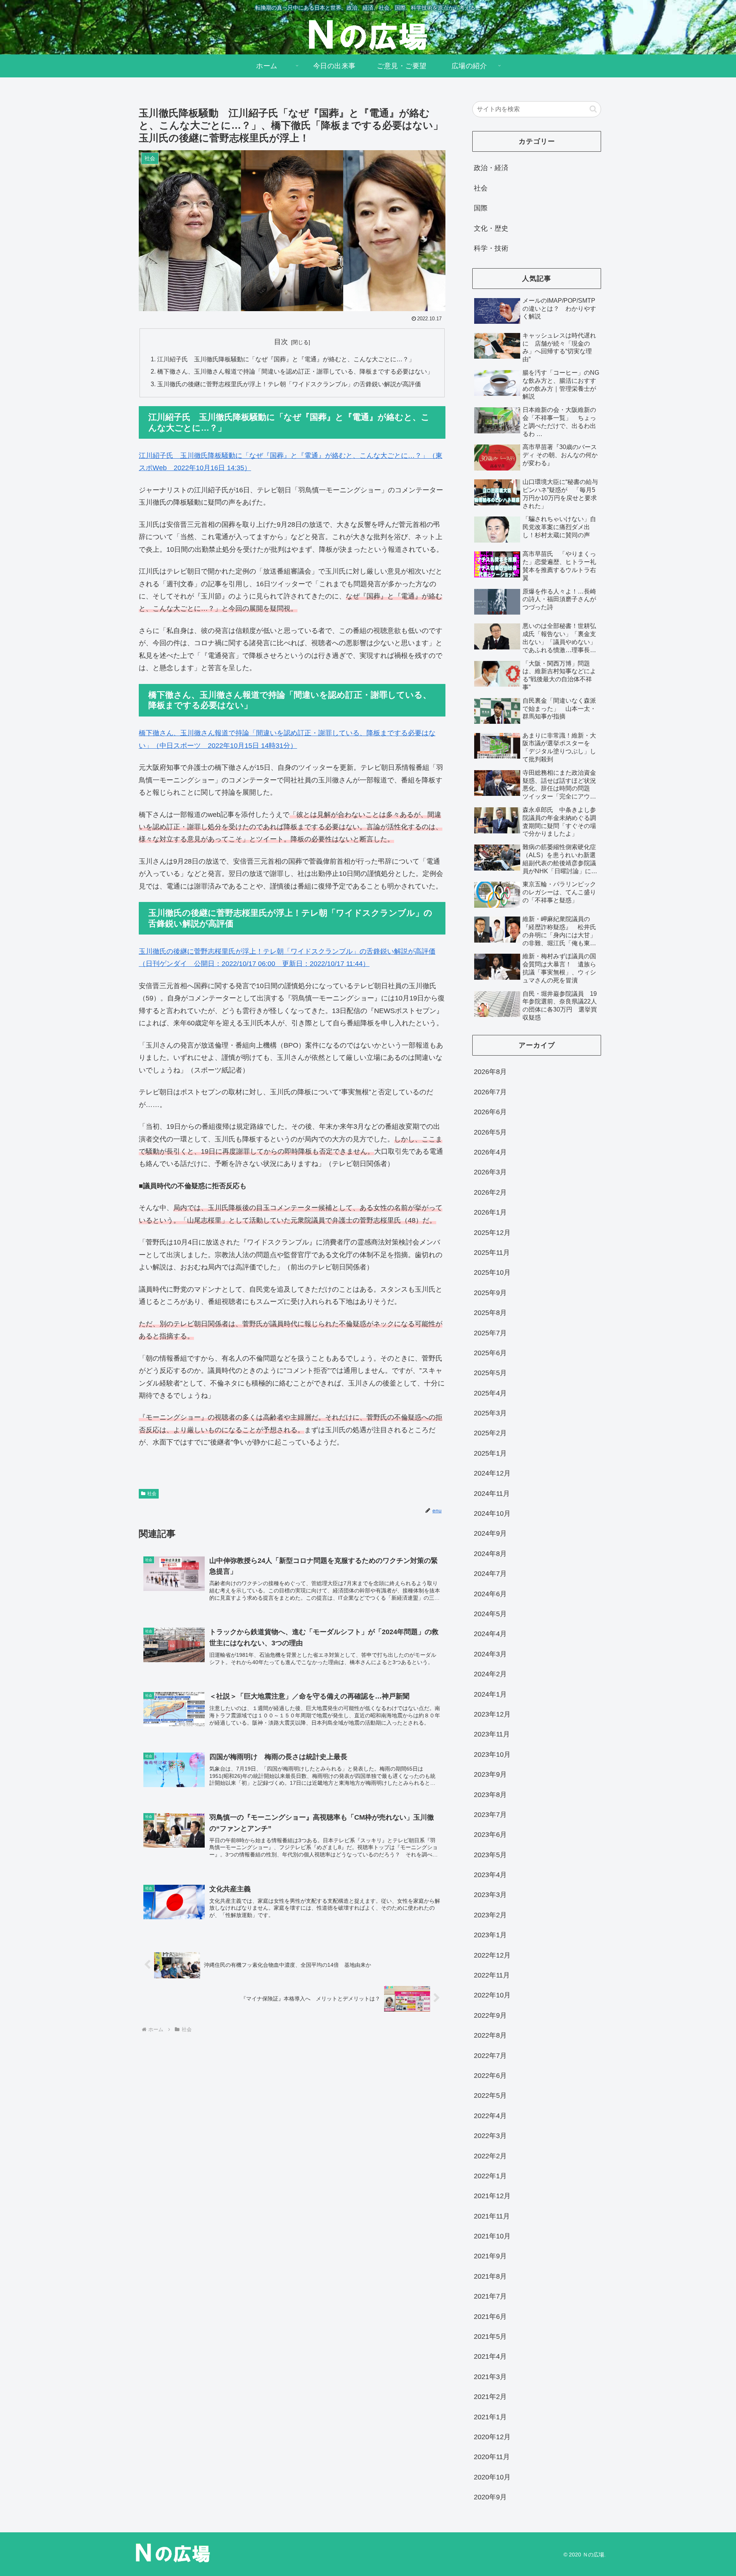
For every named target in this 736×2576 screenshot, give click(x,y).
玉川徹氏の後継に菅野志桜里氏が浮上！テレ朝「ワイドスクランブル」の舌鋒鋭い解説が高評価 (289, 384)
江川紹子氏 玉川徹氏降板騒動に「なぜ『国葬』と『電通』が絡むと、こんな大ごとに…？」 (286, 359)
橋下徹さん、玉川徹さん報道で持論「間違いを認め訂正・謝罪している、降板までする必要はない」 (295, 371)
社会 (152, 1494)
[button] (593, 109)
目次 (281, 342)
